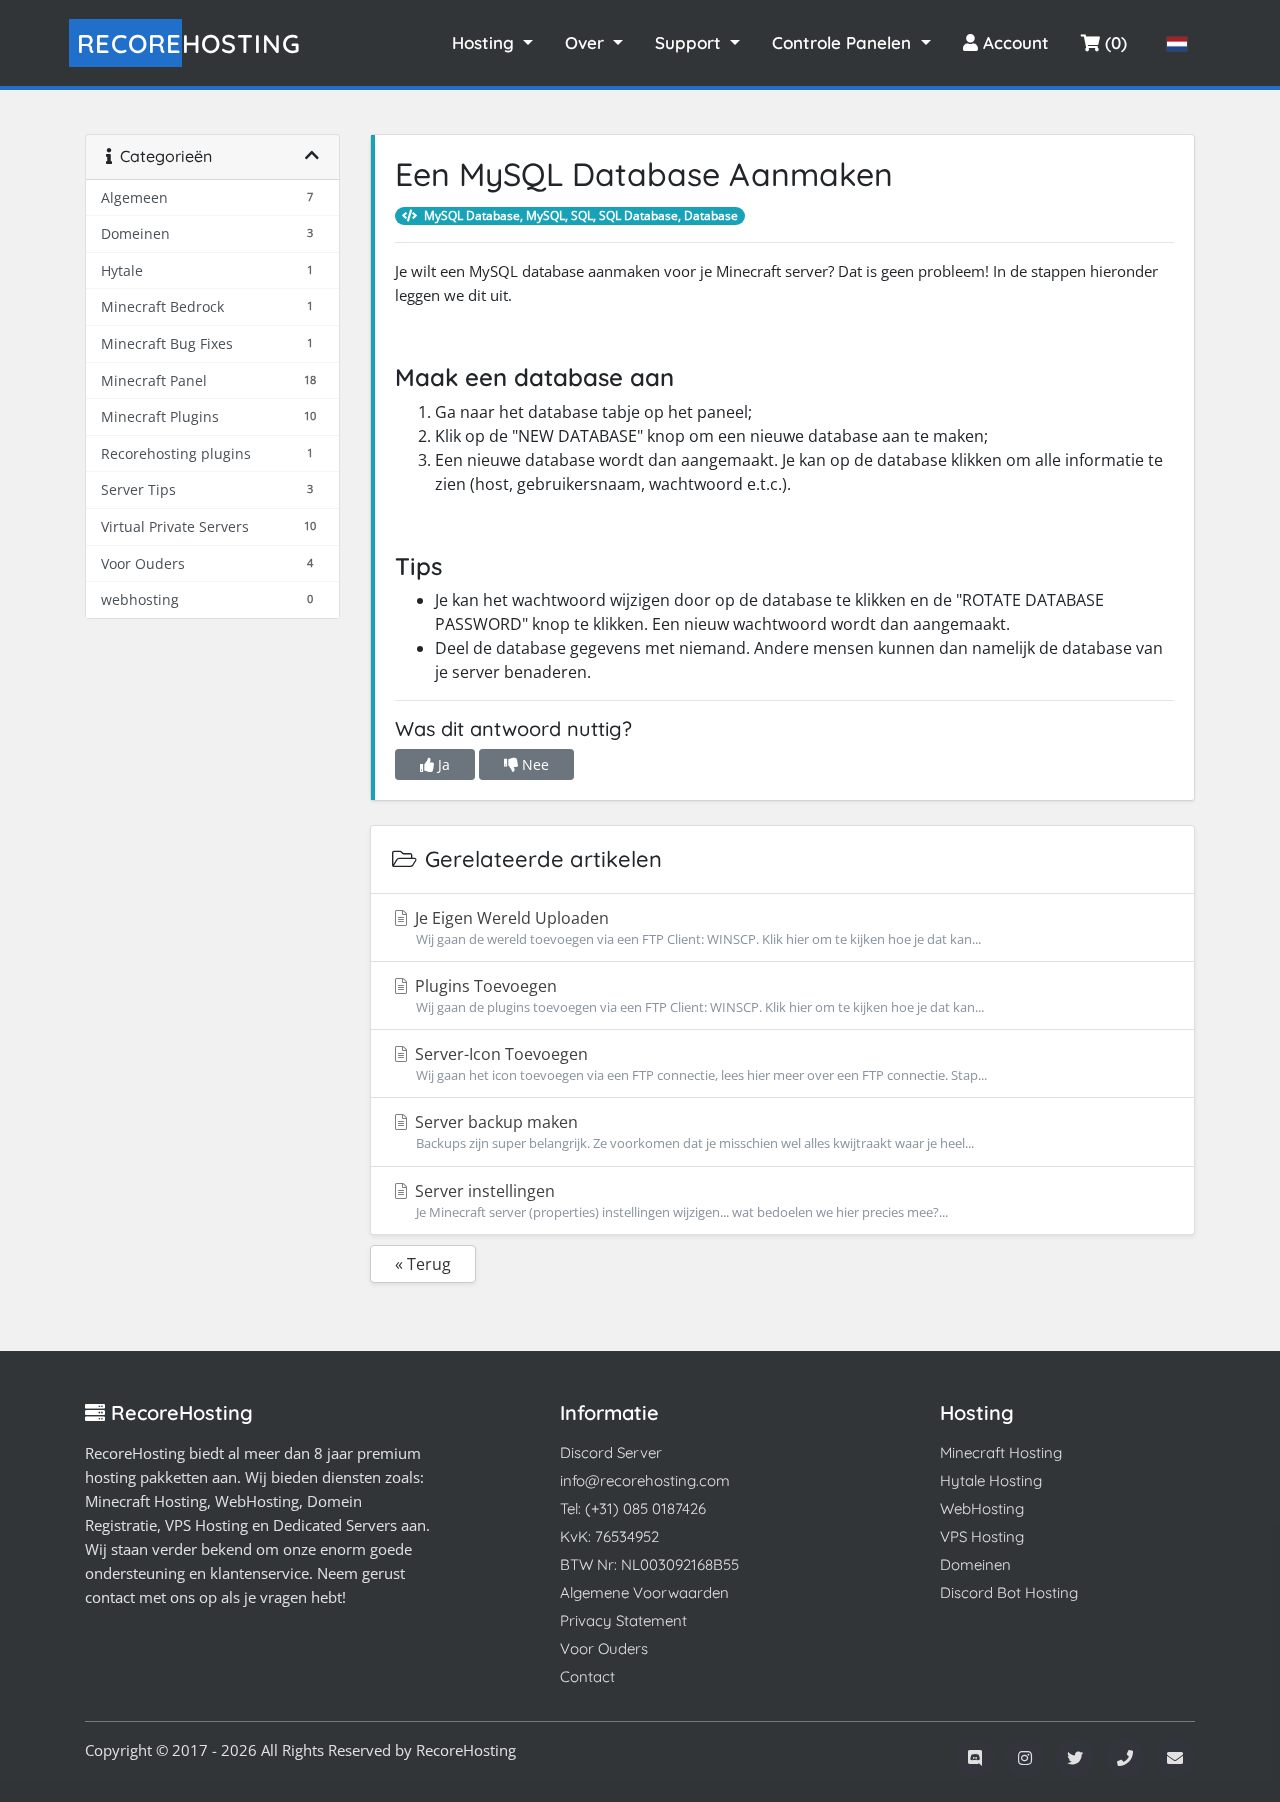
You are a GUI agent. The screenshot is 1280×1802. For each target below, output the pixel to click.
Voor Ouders (604, 1648)
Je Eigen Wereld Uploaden (696, 927)
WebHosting (982, 1508)
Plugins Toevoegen (697, 995)
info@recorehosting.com (645, 1480)
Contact (587, 1676)
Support (690, 42)
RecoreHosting (466, 1750)
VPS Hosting (982, 1536)
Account (1013, 42)
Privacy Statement (623, 1620)
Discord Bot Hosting (1009, 1592)
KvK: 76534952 (609, 1536)
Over (587, 42)
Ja (442, 764)
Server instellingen (679, 1200)
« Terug (423, 1264)
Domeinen (975, 1564)
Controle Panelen (844, 42)
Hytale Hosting (991, 1480)
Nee (533, 764)
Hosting (189, 43)
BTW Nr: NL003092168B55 (649, 1564)
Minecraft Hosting (1001, 1452)
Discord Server (611, 1452)
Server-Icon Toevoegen (699, 1063)
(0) (1113, 42)
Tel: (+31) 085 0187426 (633, 1508)
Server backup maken (692, 1131)
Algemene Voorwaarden (644, 1592)
